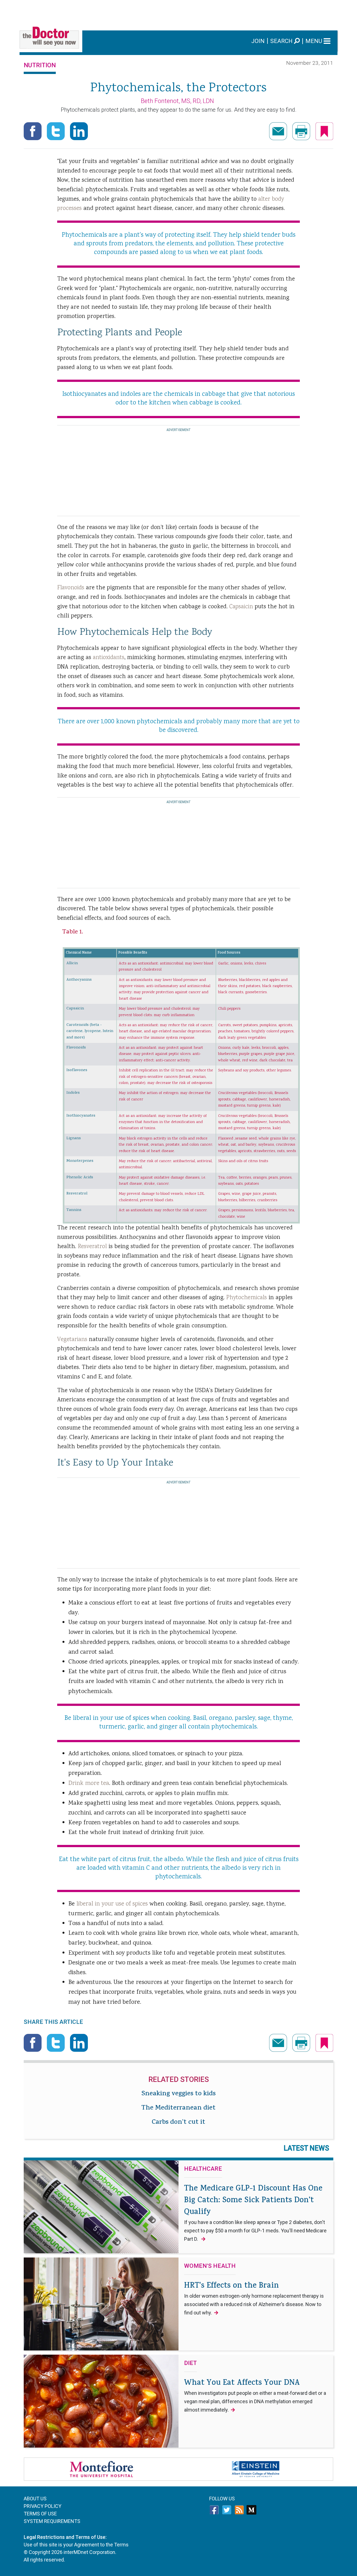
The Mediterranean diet (178, 2108)
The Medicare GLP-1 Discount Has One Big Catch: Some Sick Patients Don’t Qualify (255, 2213)
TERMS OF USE (40, 2514)
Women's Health (210, 2266)
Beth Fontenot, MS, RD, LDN (177, 101)
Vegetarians (72, 1340)
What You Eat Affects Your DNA (255, 2395)
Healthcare (203, 2169)
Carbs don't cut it (178, 2123)
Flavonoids (71, 588)
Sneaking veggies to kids (178, 2094)
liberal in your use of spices (112, 1904)
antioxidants (109, 658)
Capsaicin (241, 607)
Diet (190, 2363)
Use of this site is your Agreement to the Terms (76, 2545)
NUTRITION (40, 65)
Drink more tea (89, 1783)
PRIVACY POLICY (43, 2506)
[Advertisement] (178, 13)
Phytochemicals (247, 1298)
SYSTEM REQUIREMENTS (52, 2521)
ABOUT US (35, 2499)
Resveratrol (92, 1247)
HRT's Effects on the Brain (254, 2298)
